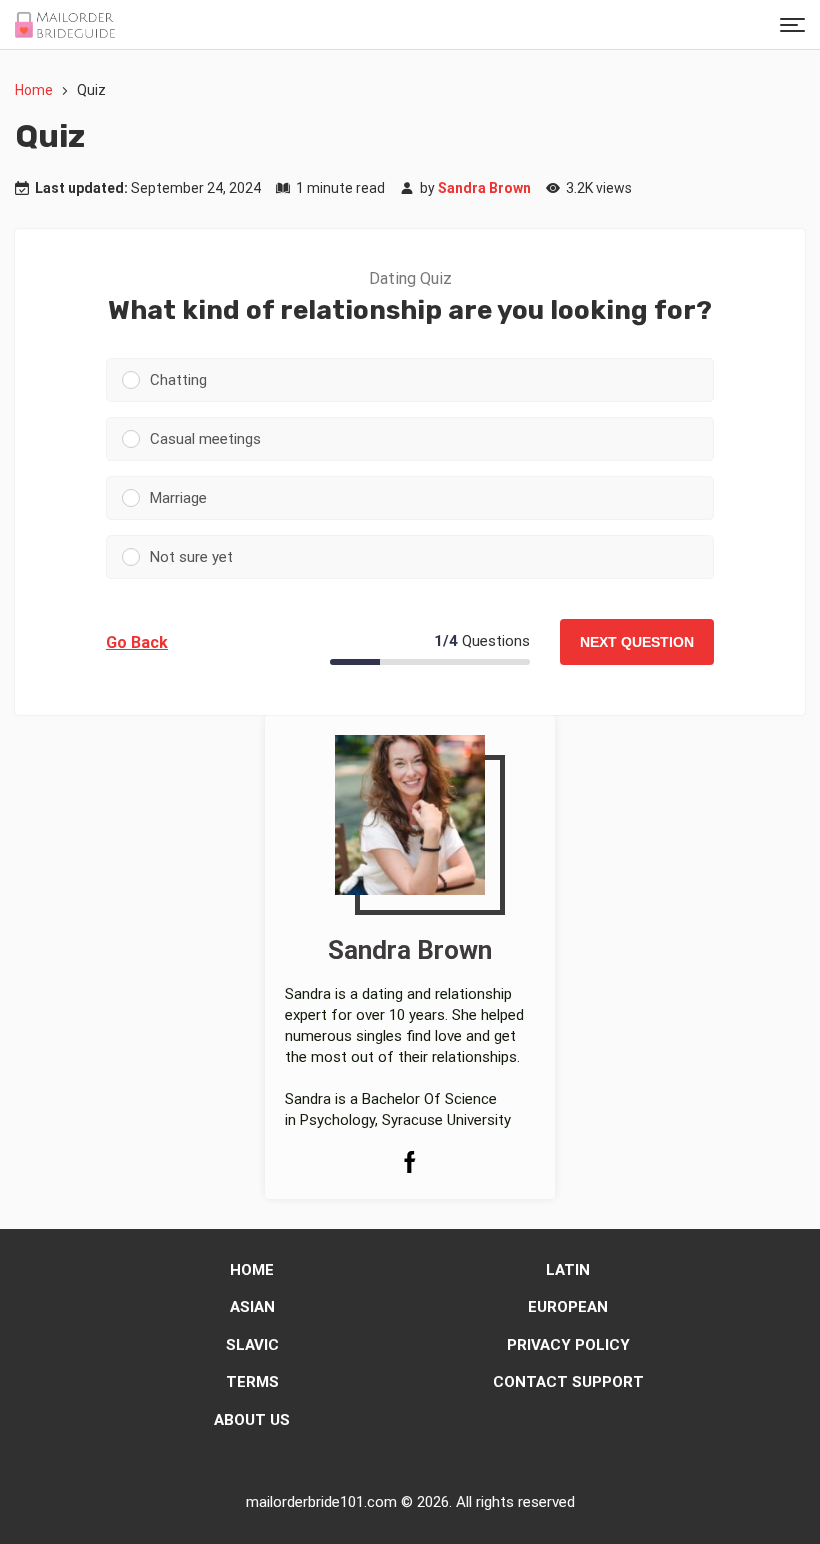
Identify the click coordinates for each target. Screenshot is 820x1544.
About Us (252, 1420)
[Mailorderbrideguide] (65, 25)
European (568, 1307)
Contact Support (568, 1382)
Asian (252, 1307)
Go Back (137, 642)
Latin (568, 1270)
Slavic (252, 1345)
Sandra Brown (484, 188)
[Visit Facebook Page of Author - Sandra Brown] (410, 1165)
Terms (252, 1382)
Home (34, 90)
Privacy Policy (568, 1345)
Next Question (637, 642)
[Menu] (792, 24)
